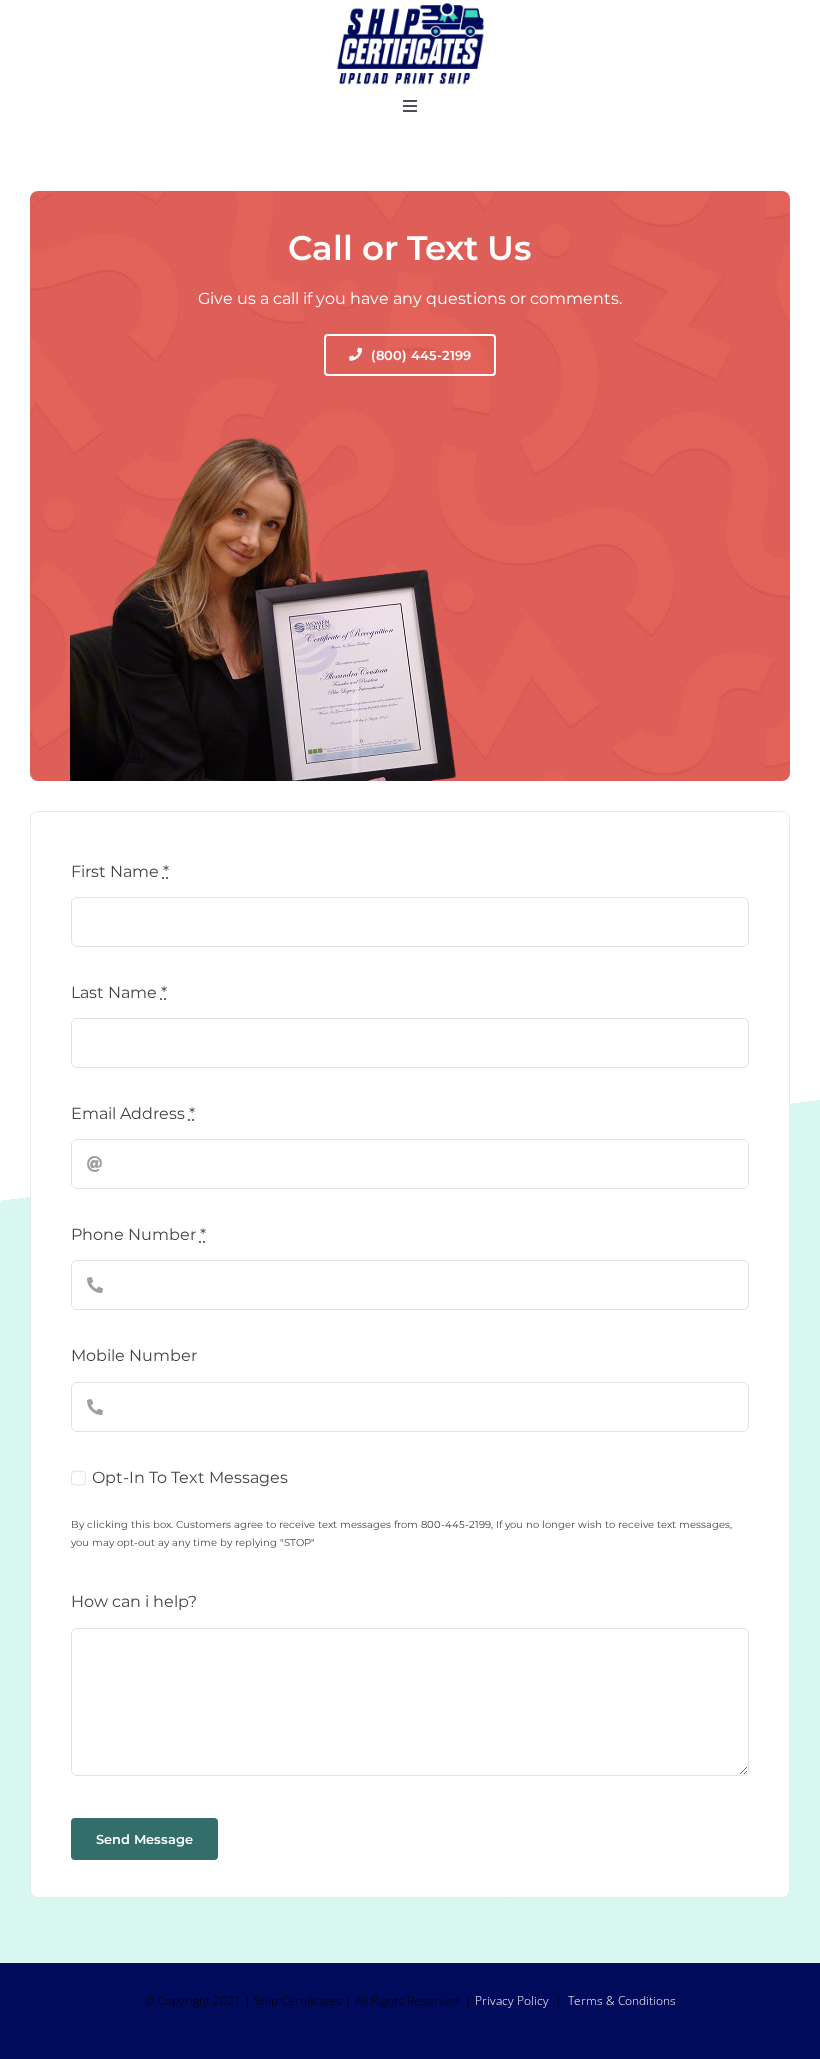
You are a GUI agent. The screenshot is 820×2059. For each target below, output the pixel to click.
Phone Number (138, 1234)
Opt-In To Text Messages (190, 1477)
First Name (120, 871)
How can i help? (134, 1601)
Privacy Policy (512, 2000)
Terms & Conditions (622, 2000)
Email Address (133, 1113)
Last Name (119, 992)
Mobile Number (134, 1355)
